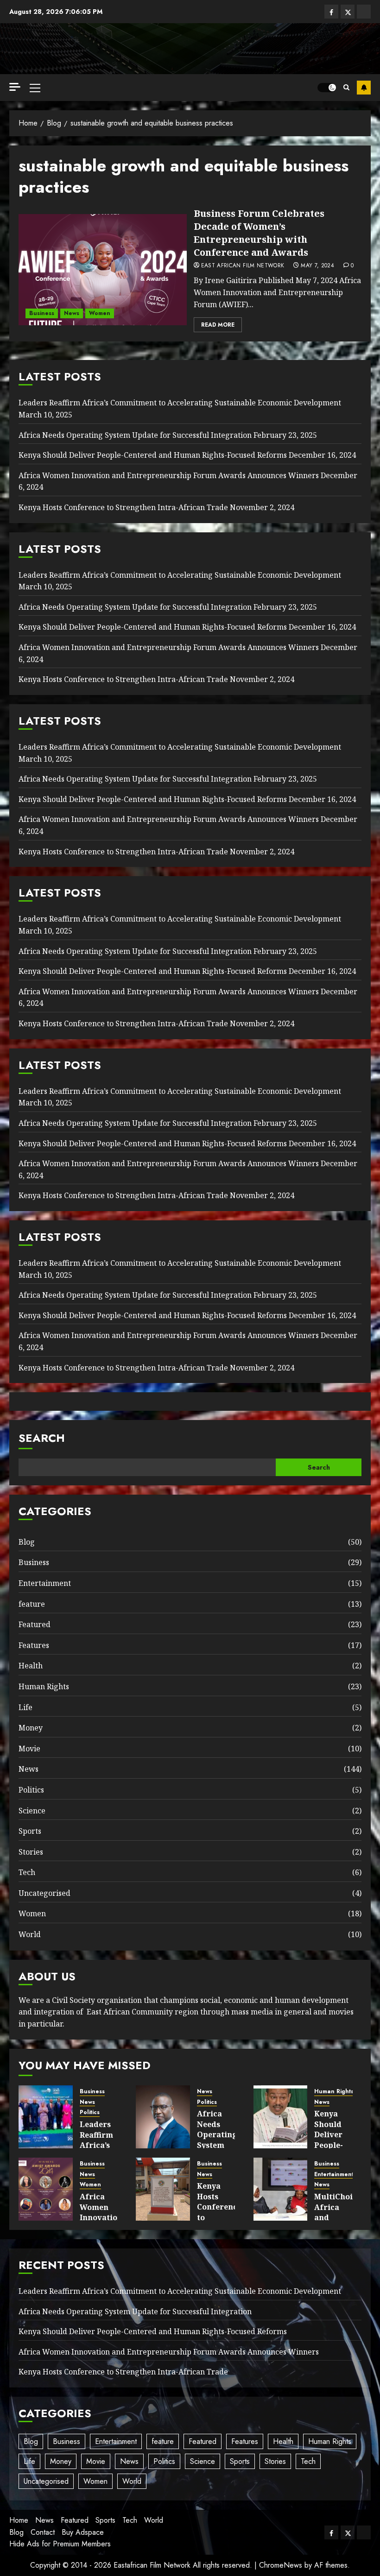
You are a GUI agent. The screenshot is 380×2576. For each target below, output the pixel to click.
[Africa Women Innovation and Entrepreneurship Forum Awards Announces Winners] (46, 2189)
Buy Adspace (83, 2532)
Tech (27, 1872)
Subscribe (364, 88)
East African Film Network (243, 266)
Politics (31, 1790)
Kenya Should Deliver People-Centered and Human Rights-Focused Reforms (153, 455)
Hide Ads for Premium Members (60, 2544)
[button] (35, 88)
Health (31, 1666)
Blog (27, 1542)
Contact (43, 2532)
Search (42, 1438)
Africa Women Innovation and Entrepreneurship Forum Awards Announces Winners (169, 475)
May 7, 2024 (317, 266)
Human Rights (44, 1686)
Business (42, 313)
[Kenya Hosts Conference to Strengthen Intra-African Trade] (163, 2189)
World (30, 1934)
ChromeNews (281, 2565)
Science (32, 1811)
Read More (218, 325)
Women (100, 313)
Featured (35, 1624)
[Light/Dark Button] (327, 88)
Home (19, 2520)
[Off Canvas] (15, 87)
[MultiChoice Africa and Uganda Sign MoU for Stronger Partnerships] (281, 2189)
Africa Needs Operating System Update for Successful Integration (135, 435)
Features (34, 1645)
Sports (30, 1831)
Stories (31, 1852)
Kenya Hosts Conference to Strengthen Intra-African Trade (123, 507)
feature (32, 1604)
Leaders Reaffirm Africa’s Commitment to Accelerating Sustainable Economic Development (180, 403)
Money (31, 1728)
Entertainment (45, 1583)
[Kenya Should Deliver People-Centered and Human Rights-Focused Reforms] (281, 2117)
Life (25, 1707)
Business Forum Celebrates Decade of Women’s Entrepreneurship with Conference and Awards (259, 233)
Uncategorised (44, 1893)
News (72, 313)
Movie (29, 1749)
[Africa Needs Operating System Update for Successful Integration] (163, 2117)
